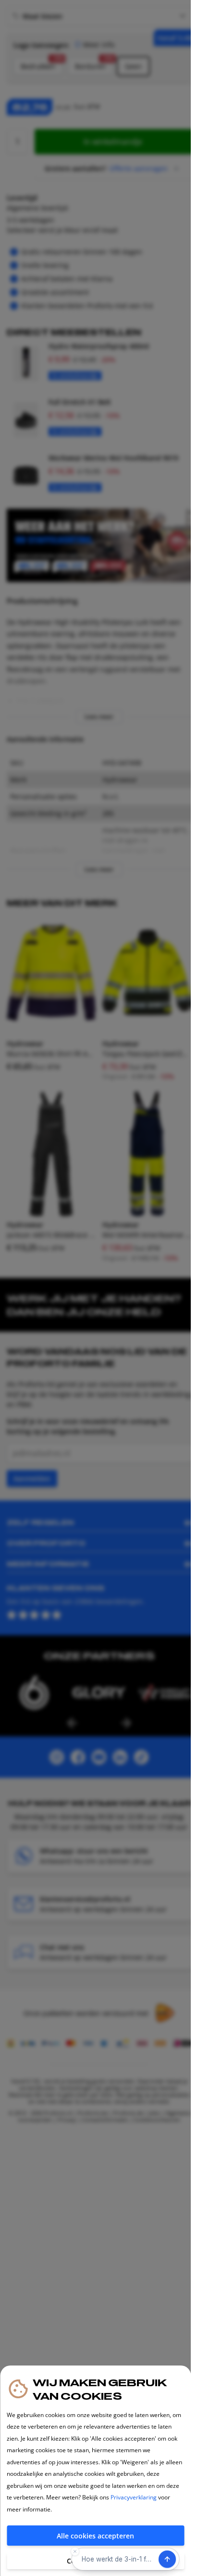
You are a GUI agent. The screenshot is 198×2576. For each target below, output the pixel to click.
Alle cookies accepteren (95, 2536)
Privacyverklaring (134, 2497)
